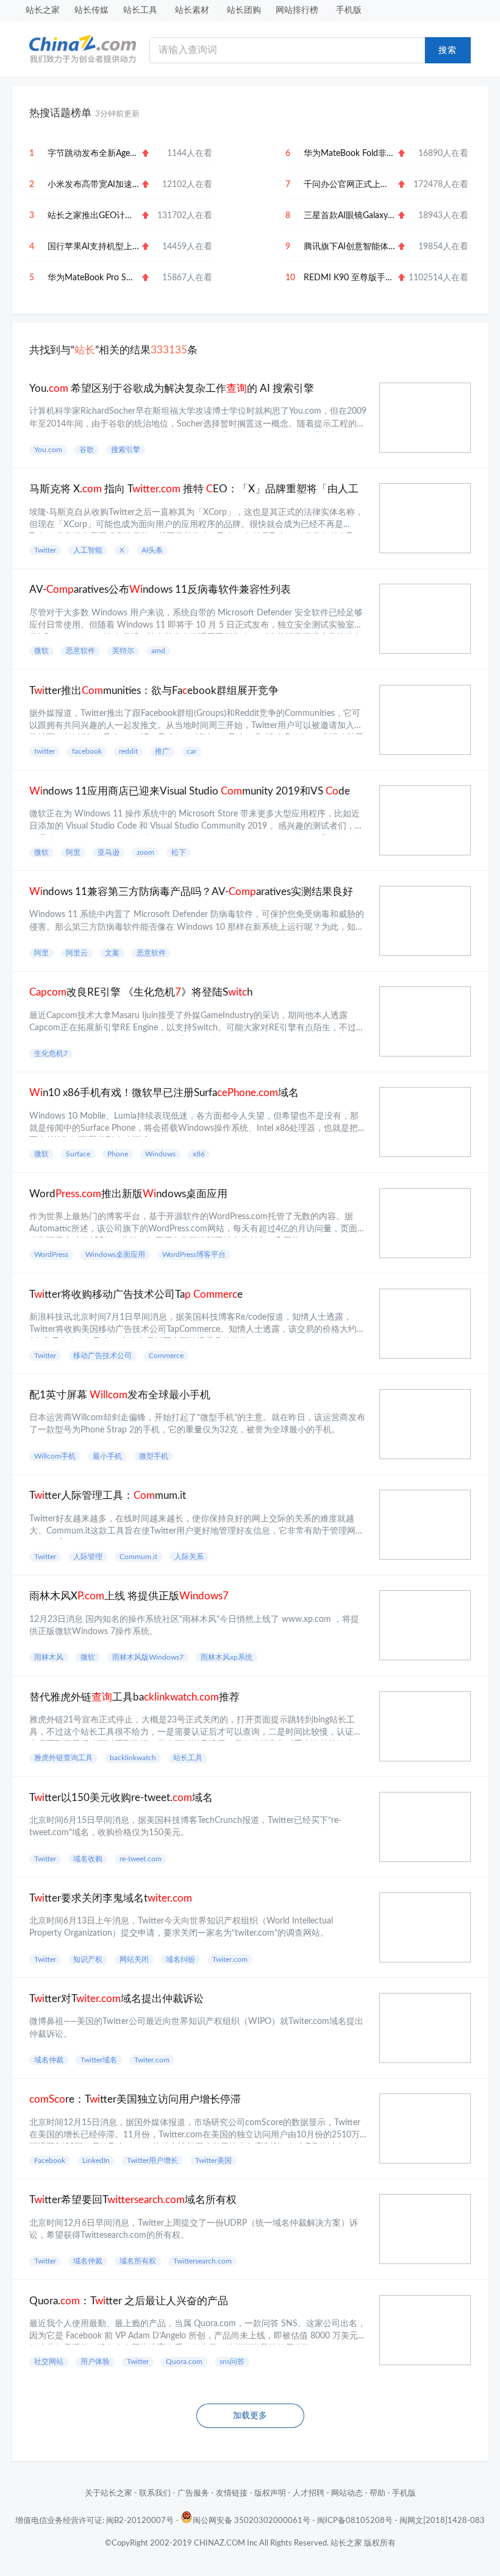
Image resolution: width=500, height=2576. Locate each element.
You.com (48, 450)
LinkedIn (96, 2160)
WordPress (51, 1254)
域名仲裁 (49, 2060)
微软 (41, 651)
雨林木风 (49, 1657)
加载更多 (250, 2416)
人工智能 (88, 550)
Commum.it (138, 1557)
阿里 (73, 852)
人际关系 (189, 1557)
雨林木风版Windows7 (148, 1657)
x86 (199, 1154)
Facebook (50, 2160)
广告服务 (193, 2493)
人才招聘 (309, 2493)
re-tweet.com (141, 1859)
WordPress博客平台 (194, 1254)
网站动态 (347, 2493)
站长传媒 (91, 10)
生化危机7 (51, 1053)
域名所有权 (138, 2261)
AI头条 (152, 550)
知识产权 (88, 1959)
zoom (145, 852)
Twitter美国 (213, 2160)
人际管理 (88, 1557)
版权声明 (270, 2493)
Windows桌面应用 (115, 1254)
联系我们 (155, 2493)
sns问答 (232, 2362)
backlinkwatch (133, 1758)
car (191, 751)
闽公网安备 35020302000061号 (252, 2521)
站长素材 (192, 10)
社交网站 (49, 2362)
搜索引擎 (126, 450)
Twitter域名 (99, 2060)
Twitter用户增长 (152, 2160)
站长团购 (244, 10)
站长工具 (140, 10)
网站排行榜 (297, 10)
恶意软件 (80, 651)
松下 (179, 852)
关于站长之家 (109, 2493)
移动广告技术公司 (102, 1356)
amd (158, 651)
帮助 (377, 2493)
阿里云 (77, 953)
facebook (87, 751)
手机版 (349, 10)
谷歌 (87, 450)
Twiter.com (230, 1959)
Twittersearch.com (202, 2261)
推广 (162, 751)
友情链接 (232, 2493)
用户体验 (95, 2362)
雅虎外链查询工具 (63, 1758)
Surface (78, 1154)
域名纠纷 (180, 1959)
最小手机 (107, 1456)
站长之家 (43, 10)
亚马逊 (109, 852)
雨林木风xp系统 (227, 1657)
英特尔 (123, 651)
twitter (45, 751)
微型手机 (154, 1456)
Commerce (166, 1356)
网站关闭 (134, 1959)
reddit (128, 751)
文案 (112, 953)
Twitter (45, 550)
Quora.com (184, 2362)
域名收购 (88, 1859)
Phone (118, 1154)
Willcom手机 (55, 1456)
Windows (160, 1154)
